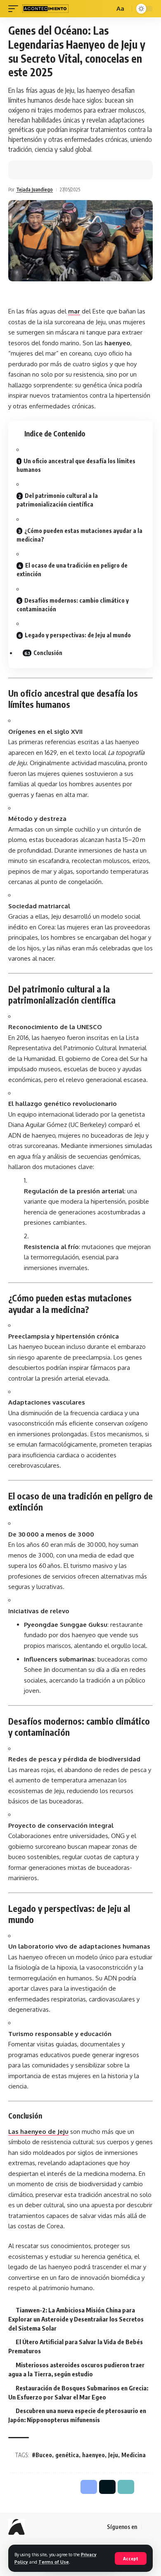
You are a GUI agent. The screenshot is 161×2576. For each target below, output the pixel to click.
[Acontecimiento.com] (45, 9)
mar (74, 311)
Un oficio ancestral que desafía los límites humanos (76, 465)
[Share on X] (40, 170)
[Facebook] (148, 2527)
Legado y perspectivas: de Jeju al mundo (78, 635)
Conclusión (48, 653)
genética (67, 2455)
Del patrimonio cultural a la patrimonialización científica (57, 500)
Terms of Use (54, 2562)
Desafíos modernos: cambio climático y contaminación (73, 605)
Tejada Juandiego (34, 190)
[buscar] (107, 9)
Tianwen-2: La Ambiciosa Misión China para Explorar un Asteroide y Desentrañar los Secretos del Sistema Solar (76, 2319)
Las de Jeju (38, 2132)
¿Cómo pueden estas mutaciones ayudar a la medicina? (79, 535)
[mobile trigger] (15, 9)
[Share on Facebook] (27, 170)
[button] (52, 170)
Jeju (113, 2455)
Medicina (134, 2455)
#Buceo (42, 2455)
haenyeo (94, 2455)
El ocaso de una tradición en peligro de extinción (72, 570)
